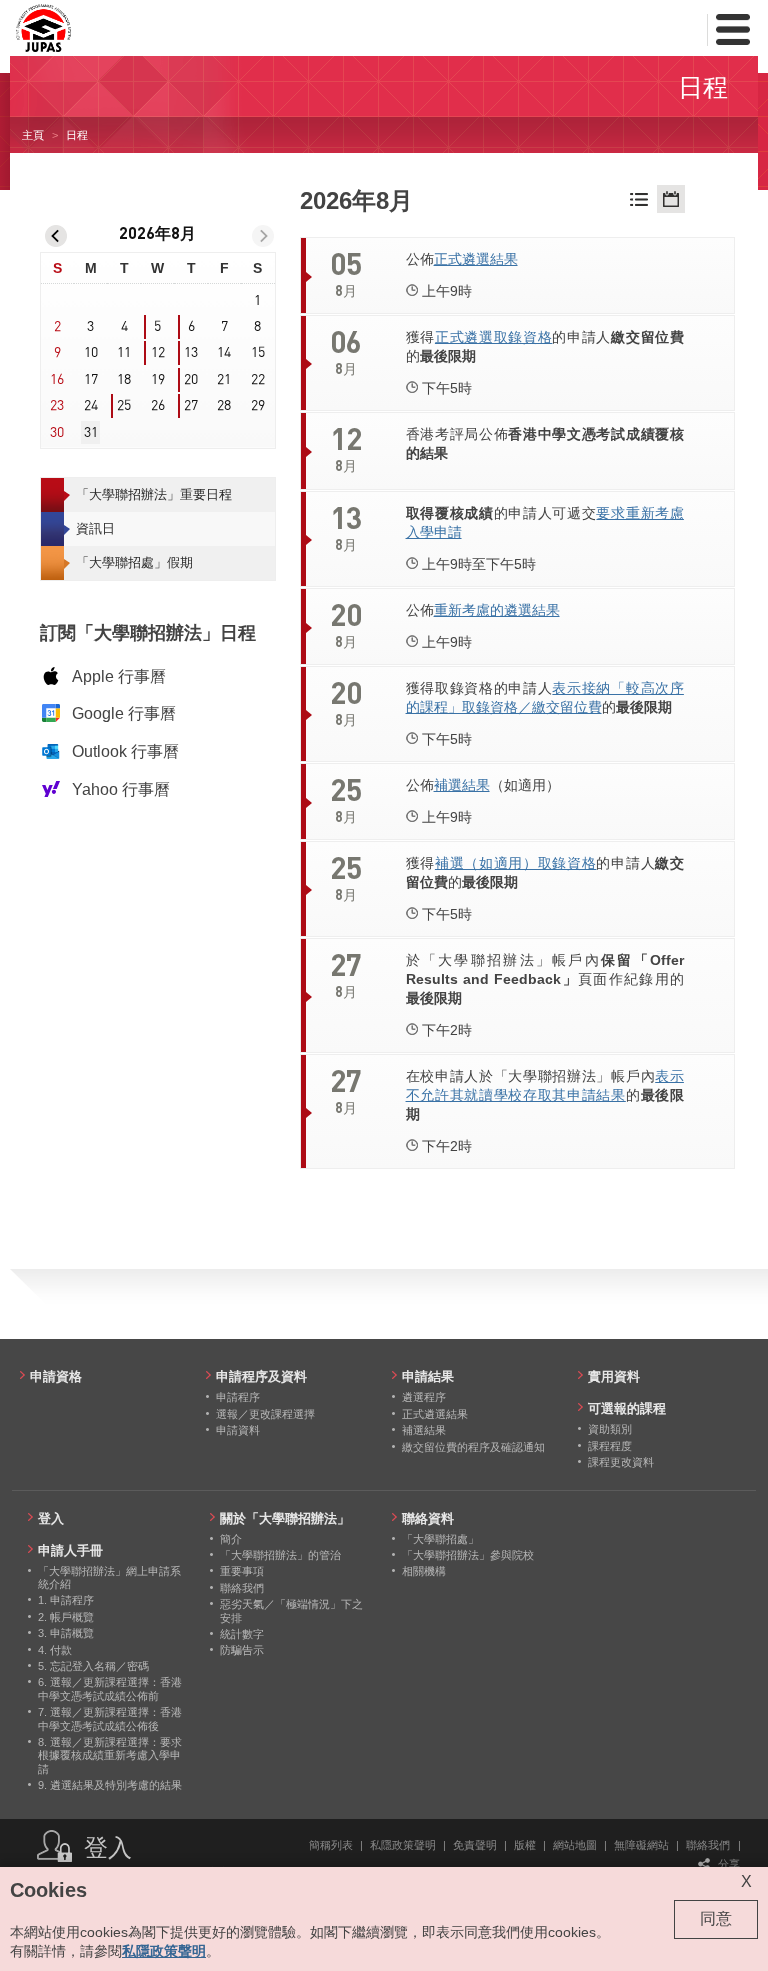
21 (224, 380)
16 (57, 380)
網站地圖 (575, 1845)
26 (158, 406)
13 (191, 353)
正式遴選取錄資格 (494, 337)
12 (158, 353)
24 (91, 406)
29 (258, 406)
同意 (716, 1918)
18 (124, 380)
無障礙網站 (641, 1845)
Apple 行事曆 (119, 676)
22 (258, 380)
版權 (525, 1845)
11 (124, 353)
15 (258, 353)
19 (158, 380)
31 (91, 433)
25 (124, 406)
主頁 (33, 135)
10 (91, 353)
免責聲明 (475, 1845)
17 (91, 380)
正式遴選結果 (476, 259)
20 (191, 380)
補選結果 (462, 785)
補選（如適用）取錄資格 (516, 863)
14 (224, 353)
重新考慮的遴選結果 (497, 610)
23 (57, 406)
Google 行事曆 (124, 713)
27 (191, 406)
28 (224, 406)
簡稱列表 (331, 1845)
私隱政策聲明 (403, 1845)
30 (57, 433)
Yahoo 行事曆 (121, 789)
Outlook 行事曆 (125, 751)
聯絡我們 (708, 1845)
